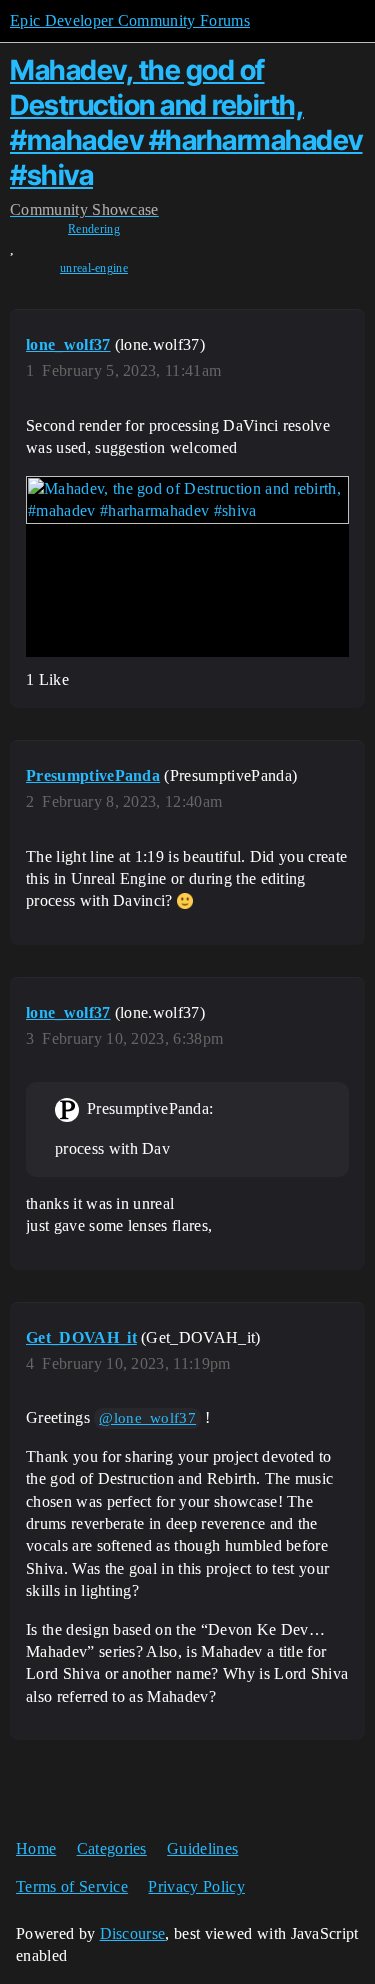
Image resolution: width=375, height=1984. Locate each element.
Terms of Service (72, 1886)
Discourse (133, 1933)
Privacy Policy (196, 1886)
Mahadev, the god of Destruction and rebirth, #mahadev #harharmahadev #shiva (186, 122)
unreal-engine (94, 268)
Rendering (94, 229)
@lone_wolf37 (147, 1418)
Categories (112, 1848)
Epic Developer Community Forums (130, 20)
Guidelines (202, 1848)
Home (36, 1848)
